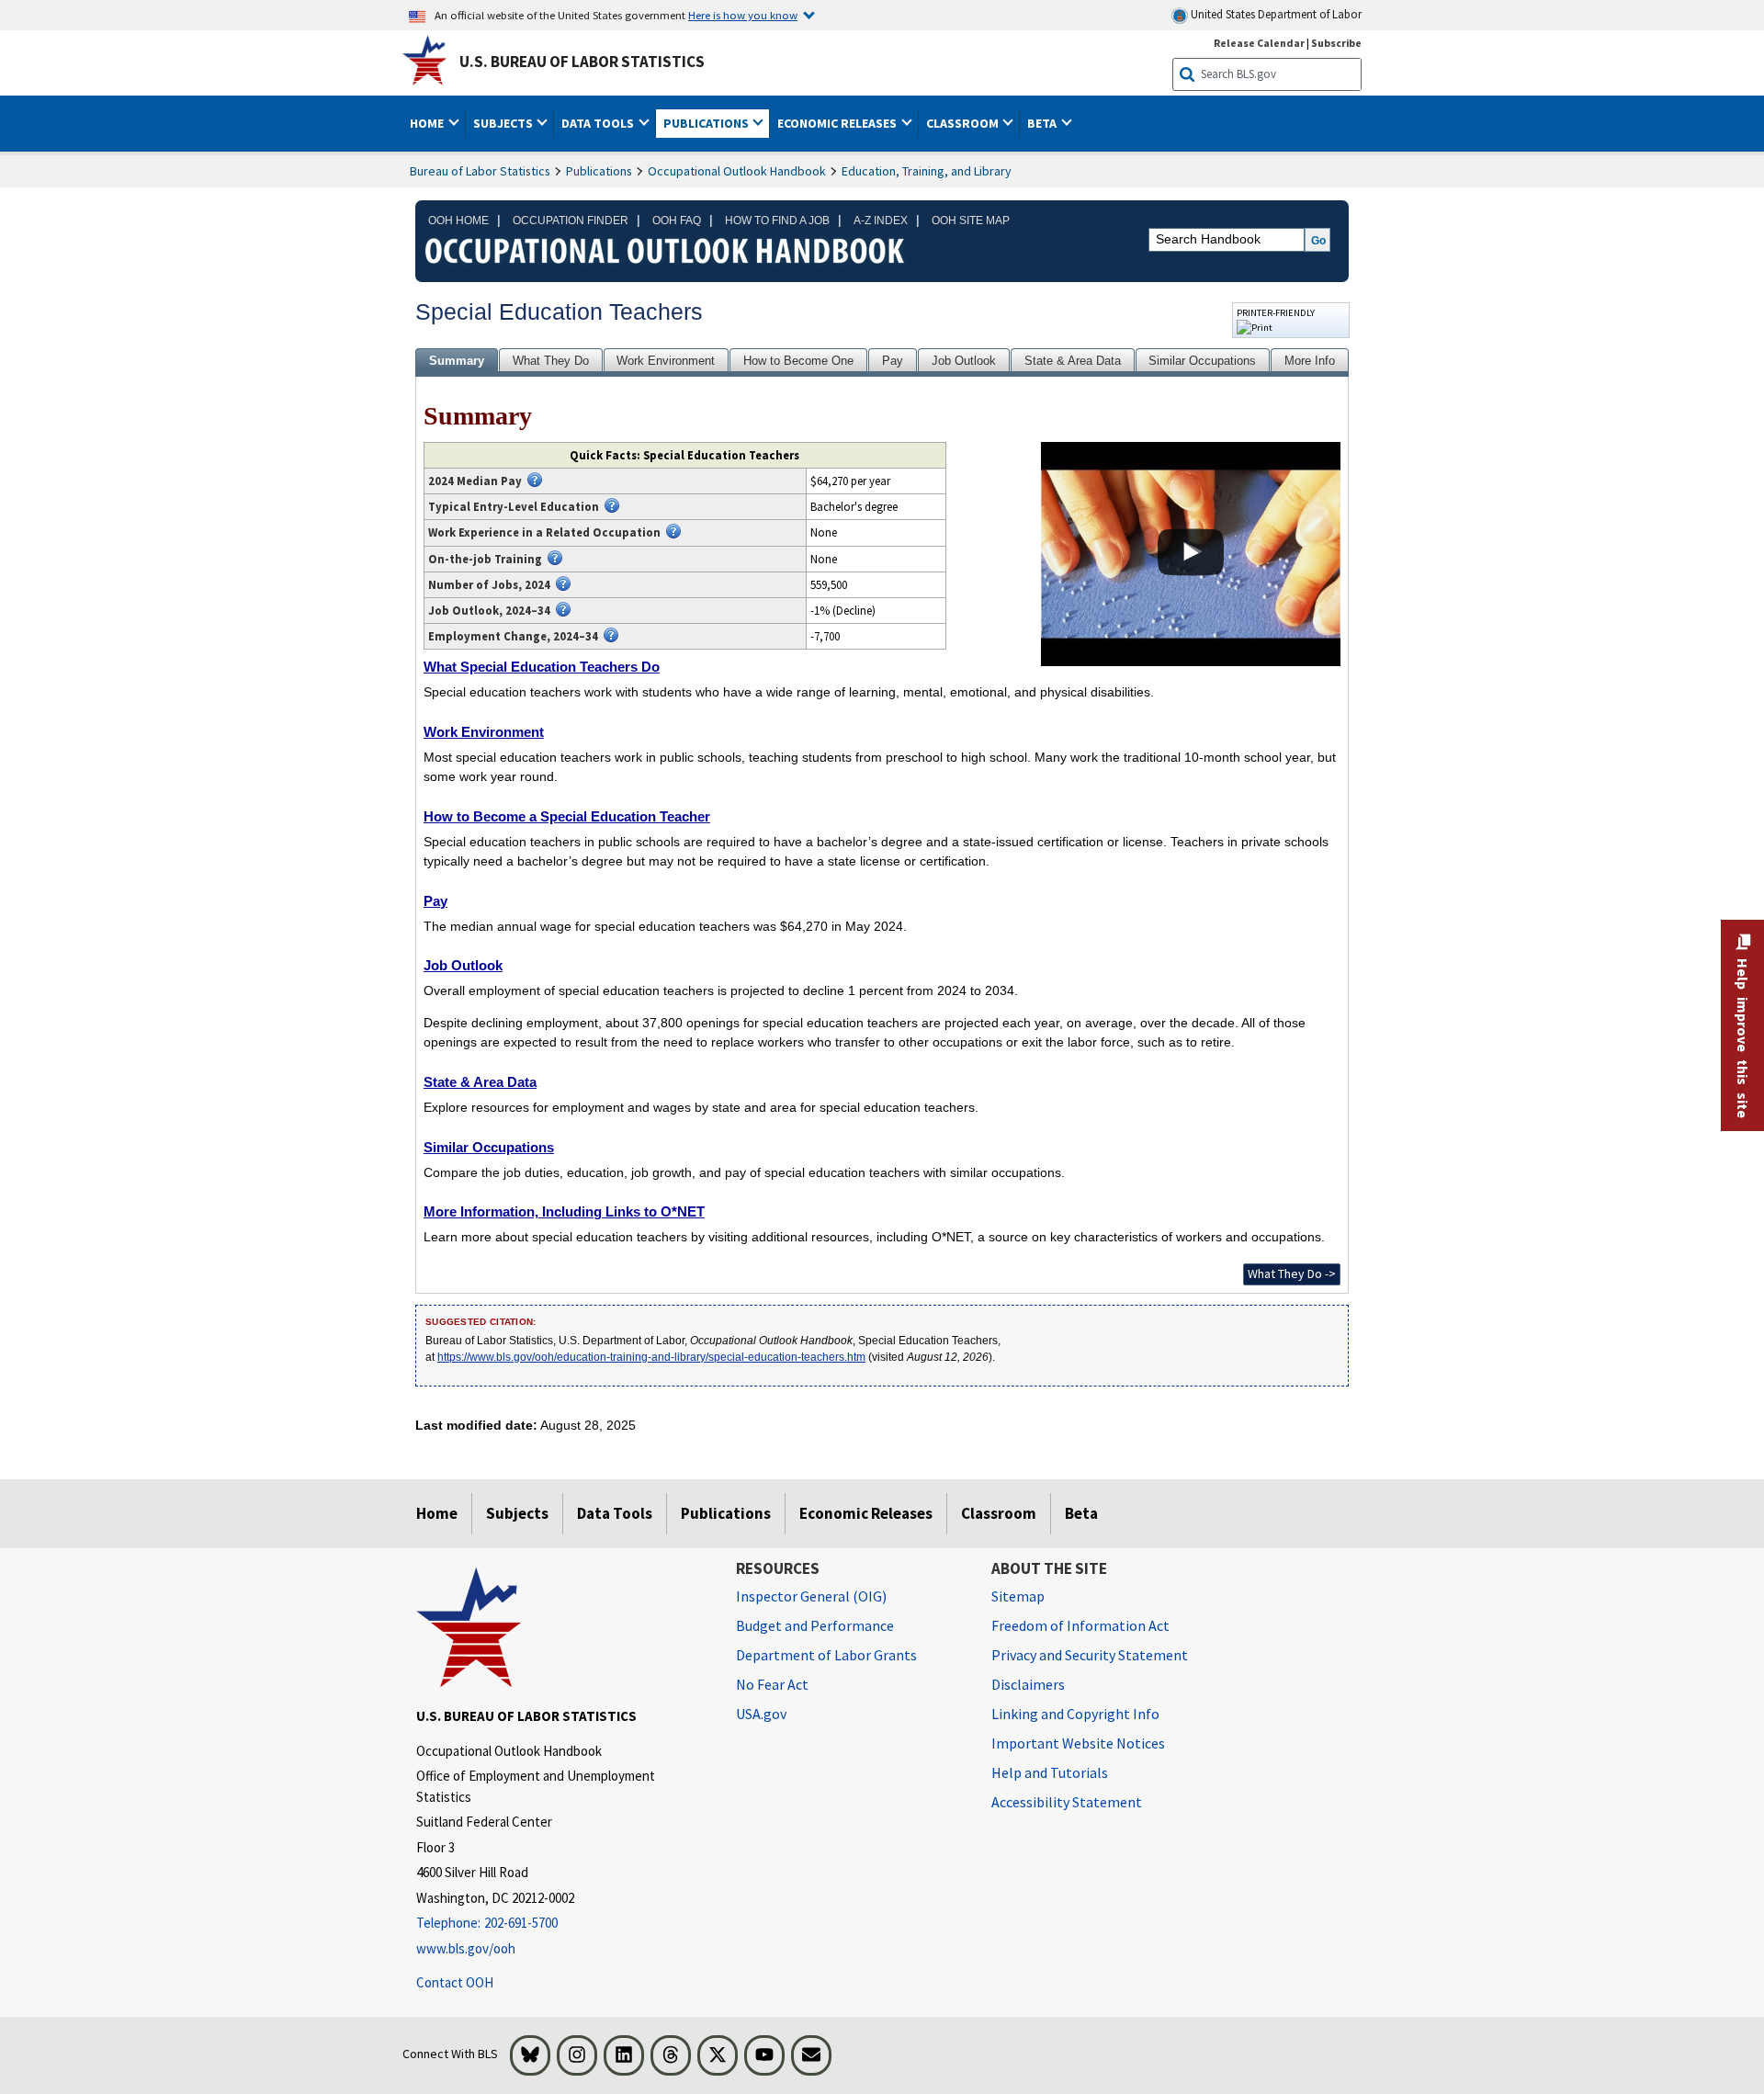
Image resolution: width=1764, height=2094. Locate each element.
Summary (457, 361)
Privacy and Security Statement (1090, 1655)
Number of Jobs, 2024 (489, 584)
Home (437, 1513)
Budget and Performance (815, 1625)
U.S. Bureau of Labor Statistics (582, 62)
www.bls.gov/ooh (466, 1948)
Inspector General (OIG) (811, 1596)
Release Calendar (1259, 43)
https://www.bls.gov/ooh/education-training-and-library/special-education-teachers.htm (651, 1357)
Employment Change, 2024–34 (513, 636)
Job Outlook (964, 361)
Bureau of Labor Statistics (480, 171)
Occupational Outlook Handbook (737, 171)
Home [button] (428, 123)
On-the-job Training (485, 559)
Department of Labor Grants (826, 1655)
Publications (599, 171)
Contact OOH (455, 1982)
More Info (1310, 361)
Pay (893, 361)
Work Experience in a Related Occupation (544, 532)
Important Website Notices (1078, 1743)
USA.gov (761, 1714)
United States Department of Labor (1275, 14)
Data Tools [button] (599, 123)
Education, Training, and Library (927, 171)
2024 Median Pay (475, 481)
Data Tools (615, 1513)
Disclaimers (1028, 1684)
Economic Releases (866, 1513)
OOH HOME (458, 221)
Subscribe (1336, 43)
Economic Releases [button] (838, 123)
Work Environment (666, 361)
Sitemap (1018, 1596)
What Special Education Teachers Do (542, 667)
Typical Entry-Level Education (514, 506)
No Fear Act (772, 1684)
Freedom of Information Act (1080, 1625)
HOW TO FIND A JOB (777, 221)
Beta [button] (1043, 123)
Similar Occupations (1202, 361)
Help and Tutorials (1050, 1772)
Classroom (999, 1513)
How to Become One (798, 361)
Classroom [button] (964, 123)
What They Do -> (1292, 1273)
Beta (1081, 1513)
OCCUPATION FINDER (571, 221)
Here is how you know (743, 15)
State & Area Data (1073, 361)
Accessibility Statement (1067, 1802)
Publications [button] (707, 123)
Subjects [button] (504, 123)
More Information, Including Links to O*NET (564, 1211)
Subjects (517, 1513)
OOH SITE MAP (971, 221)
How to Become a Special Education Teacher (567, 816)
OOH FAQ (677, 221)
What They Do (551, 361)
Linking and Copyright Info (1075, 1714)
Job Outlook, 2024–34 (489, 610)
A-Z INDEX (881, 221)
